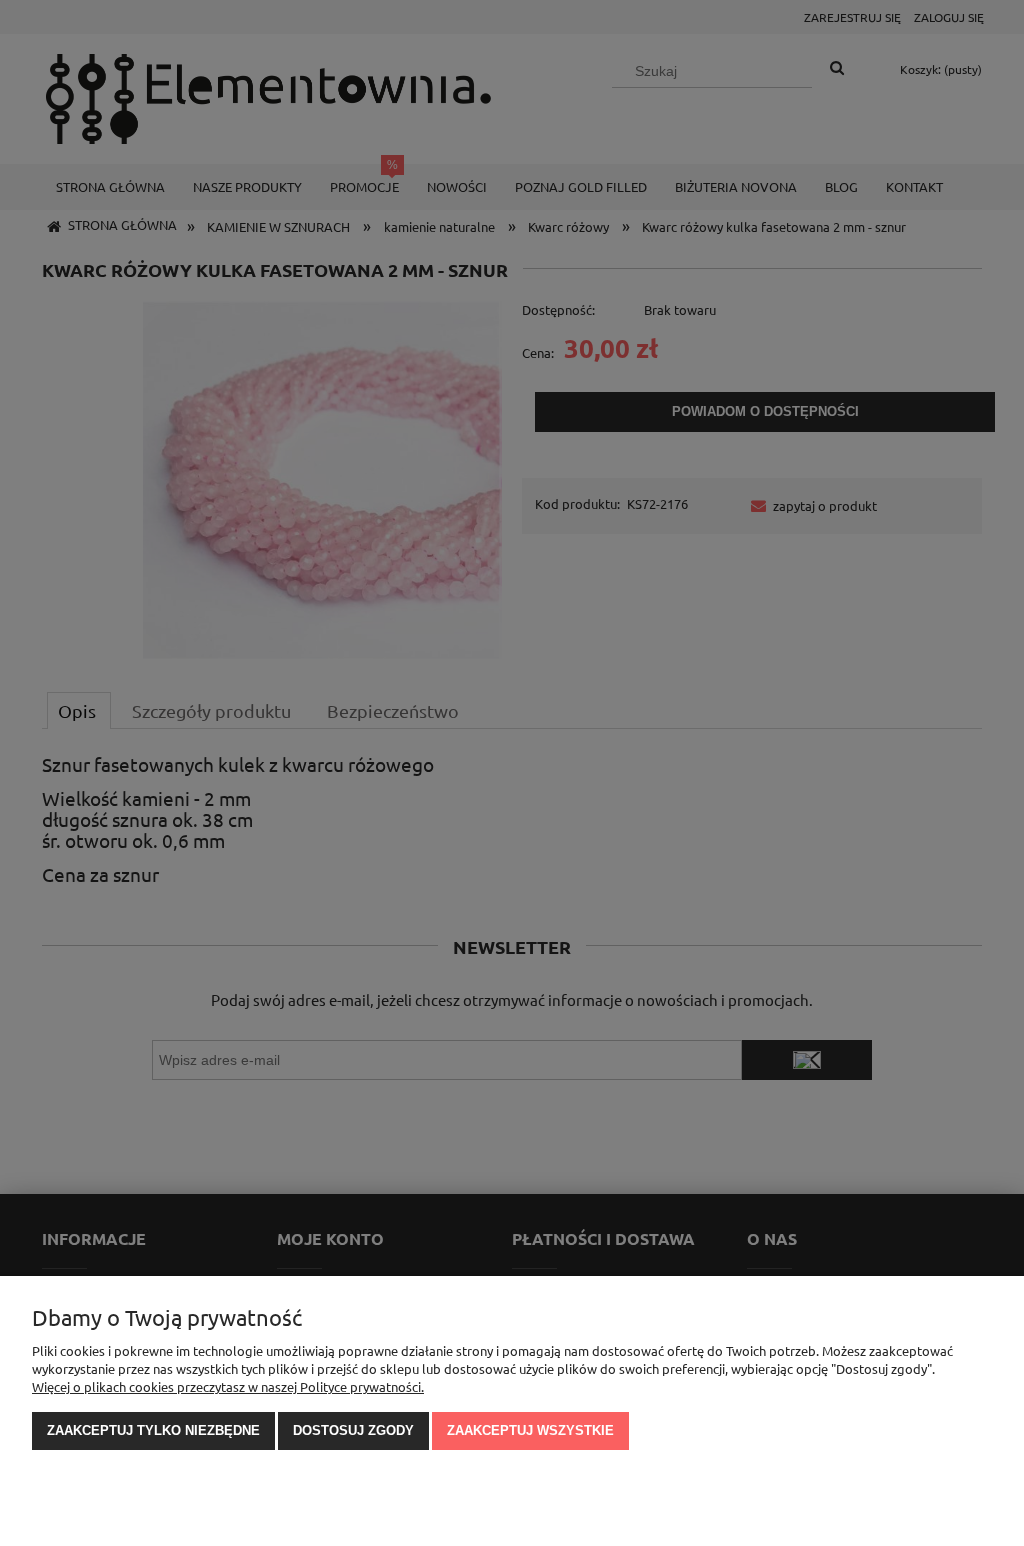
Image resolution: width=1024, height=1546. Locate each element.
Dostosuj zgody (353, 1430)
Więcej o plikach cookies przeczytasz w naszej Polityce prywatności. (228, 1386)
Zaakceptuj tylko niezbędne (153, 1430)
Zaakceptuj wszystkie (530, 1430)
